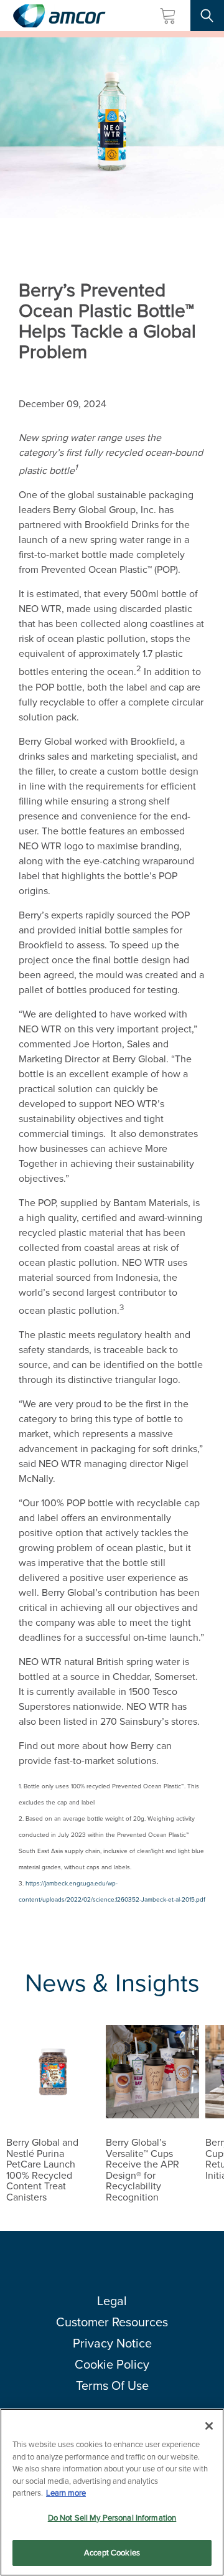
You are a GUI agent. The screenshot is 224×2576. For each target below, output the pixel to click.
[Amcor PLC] (59, 16)
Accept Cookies (112, 2553)
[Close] (209, 2426)
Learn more (66, 2493)
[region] (112, 2492)
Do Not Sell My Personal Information (112, 2518)
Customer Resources (112, 2322)
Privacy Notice (112, 2343)
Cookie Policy (112, 2364)
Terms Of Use (112, 2385)
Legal (112, 2301)
